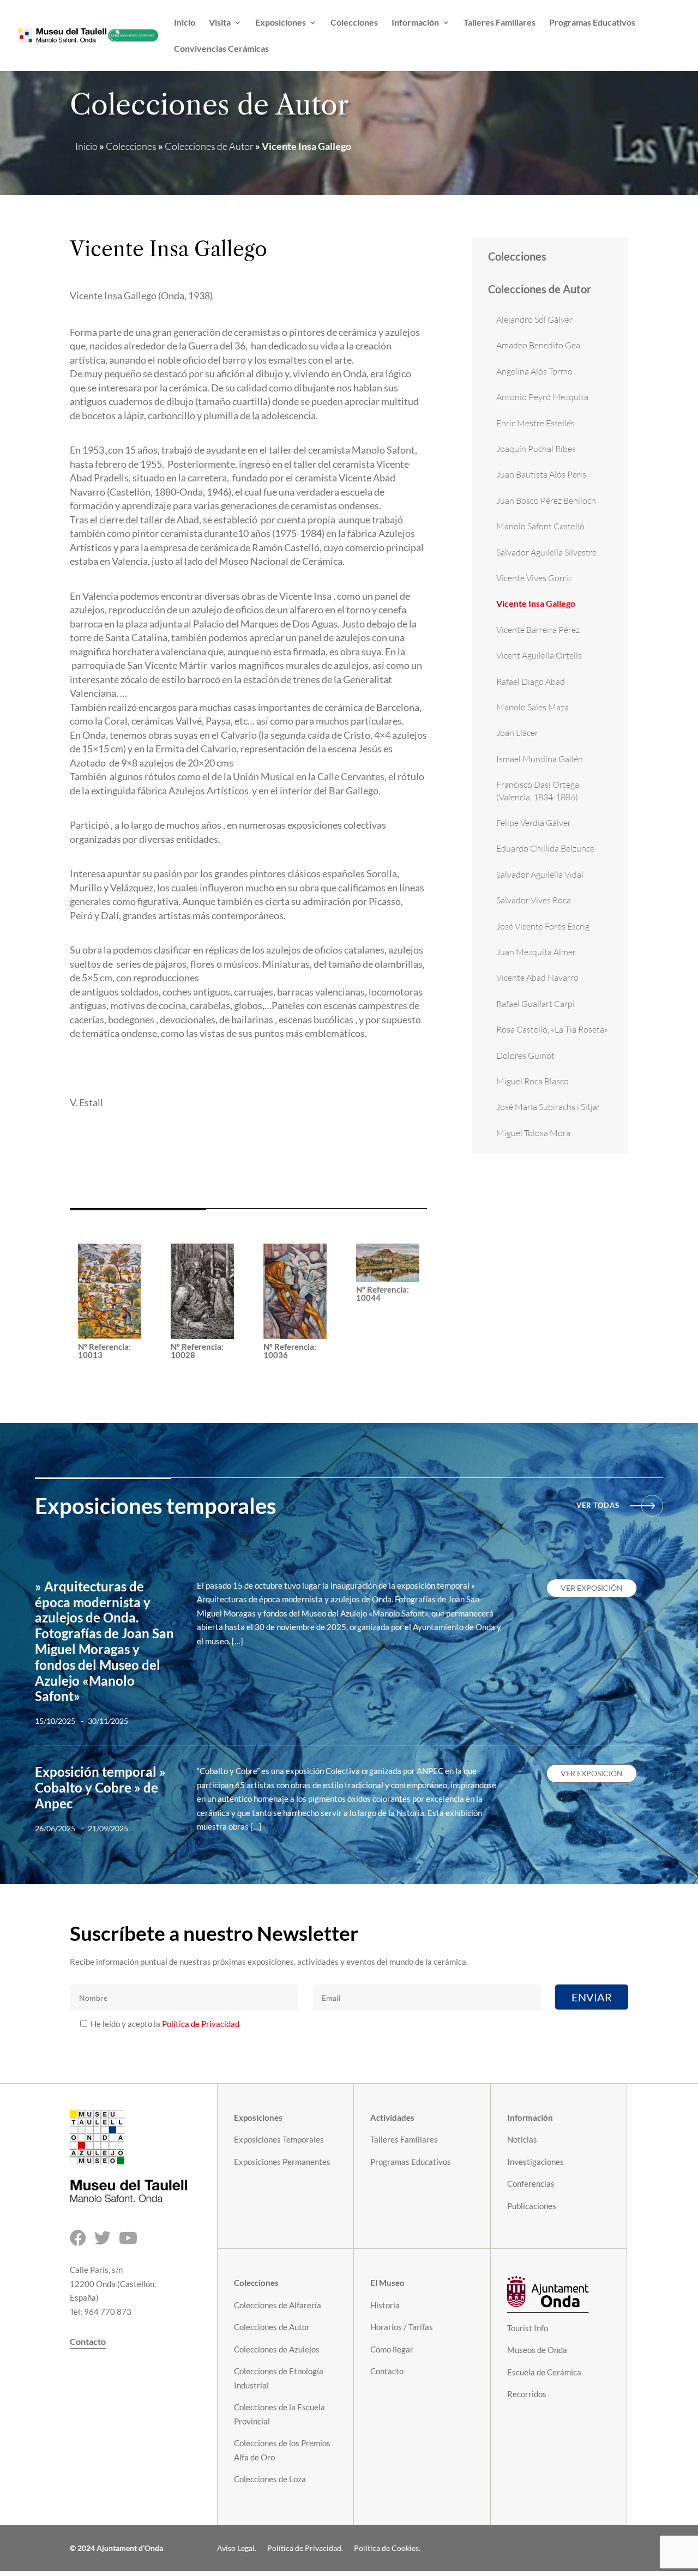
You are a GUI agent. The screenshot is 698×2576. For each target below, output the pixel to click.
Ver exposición (592, 1588)
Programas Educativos (592, 23)
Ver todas (598, 1505)
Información (415, 23)
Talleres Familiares (500, 23)
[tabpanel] (248, 1138)
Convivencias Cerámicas (221, 49)
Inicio (185, 23)
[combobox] (248, 1138)
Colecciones (354, 23)
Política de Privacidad (201, 2024)
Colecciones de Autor (209, 146)
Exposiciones (281, 23)
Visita (220, 23)
